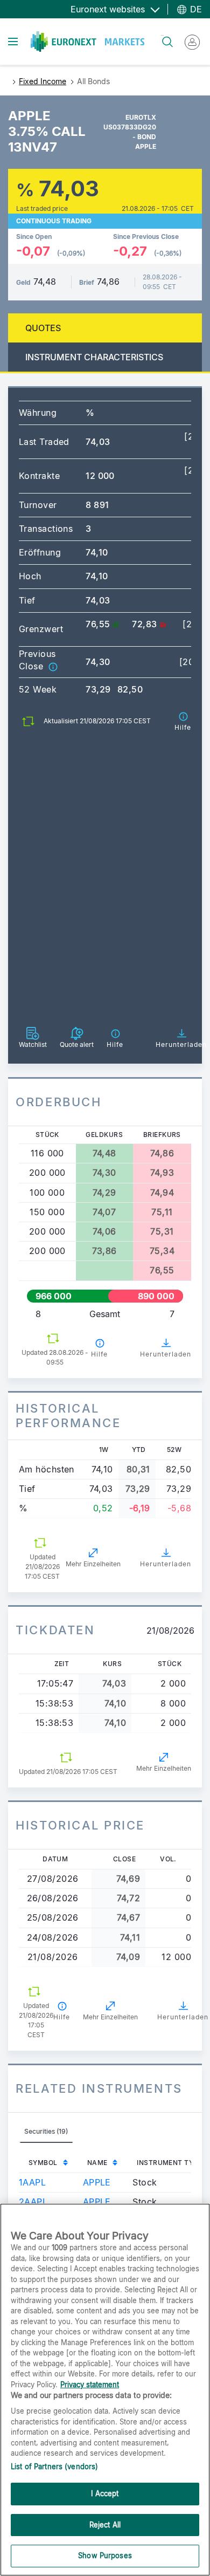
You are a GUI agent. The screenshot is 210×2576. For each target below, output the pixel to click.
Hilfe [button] (99, 1354)
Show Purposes (105, 2556)
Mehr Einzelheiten (93, 1564)
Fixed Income (43, 81)
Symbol (43, 2163)
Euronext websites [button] (109, 9)
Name (97, 2163)
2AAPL (33, 2202)
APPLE (97, 2182)
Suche (162, 35)
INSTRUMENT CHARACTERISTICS (94, 357)
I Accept (105, 2493)
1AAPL (32, 2182)
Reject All (105, 2525)
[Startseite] (87, 42)
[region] (105, 2390)
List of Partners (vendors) (54, 2467)
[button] (53, 666)
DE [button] (195, 9)
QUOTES (43, 328)
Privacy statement (90, 2385)
